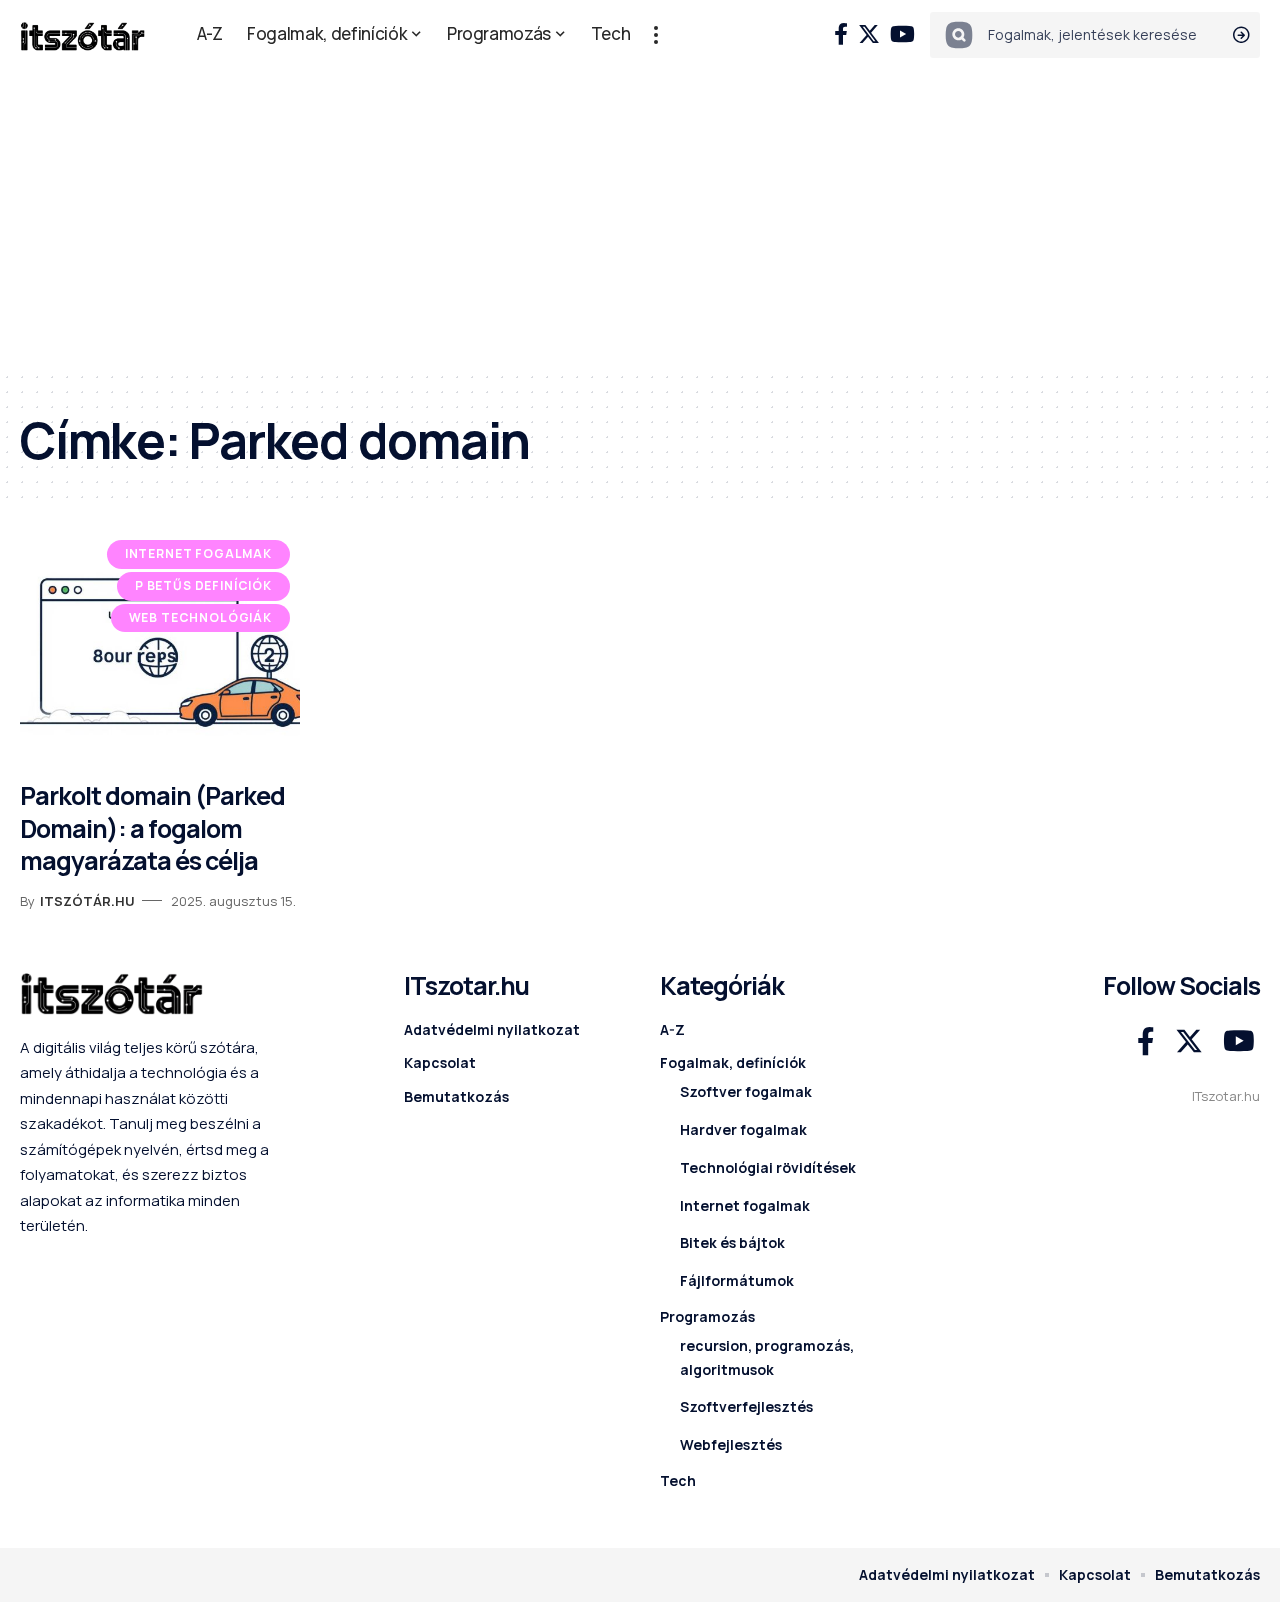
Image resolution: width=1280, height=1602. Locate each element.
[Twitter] (869, 34)
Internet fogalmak (198, 553)
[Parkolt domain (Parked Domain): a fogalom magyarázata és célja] (160, 649)
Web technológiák (200, 617)
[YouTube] (902, 34)
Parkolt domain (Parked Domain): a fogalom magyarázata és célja (152, 828)
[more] (656, 35)
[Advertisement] (640, 220)
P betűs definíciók (203, 585)
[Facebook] (841, 34)
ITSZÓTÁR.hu (87, 901)
